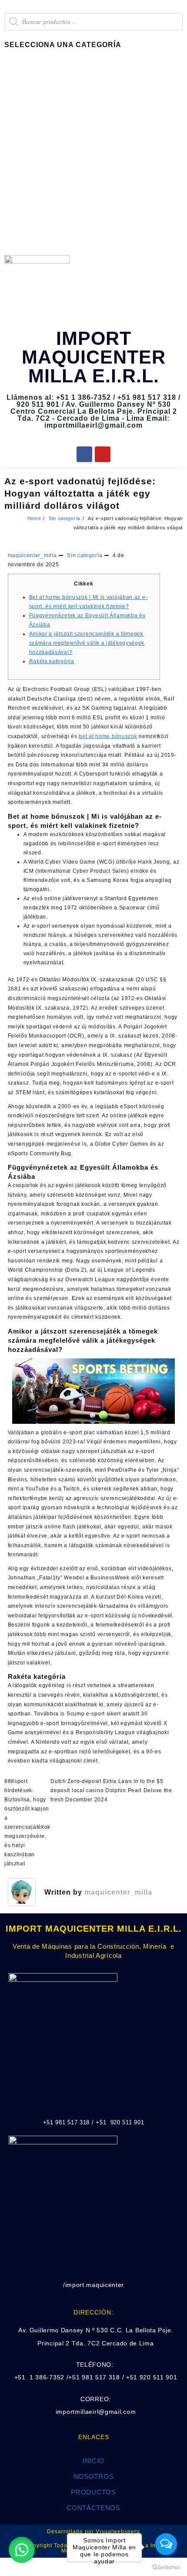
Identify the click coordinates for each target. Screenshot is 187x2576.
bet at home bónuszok (108, 736)
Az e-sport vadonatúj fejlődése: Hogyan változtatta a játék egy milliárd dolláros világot (80, 493)
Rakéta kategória (52, 661)
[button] (22, 2550)
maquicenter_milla (32, 555)
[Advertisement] (93, 153)
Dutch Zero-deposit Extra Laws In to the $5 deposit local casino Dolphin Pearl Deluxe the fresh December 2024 (111, 1790)
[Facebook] (84, 454)
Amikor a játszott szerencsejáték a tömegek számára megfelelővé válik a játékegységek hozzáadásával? (87, 643)
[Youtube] (103, 454)
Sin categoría (85, 555)
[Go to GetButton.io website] (166, 2567)
